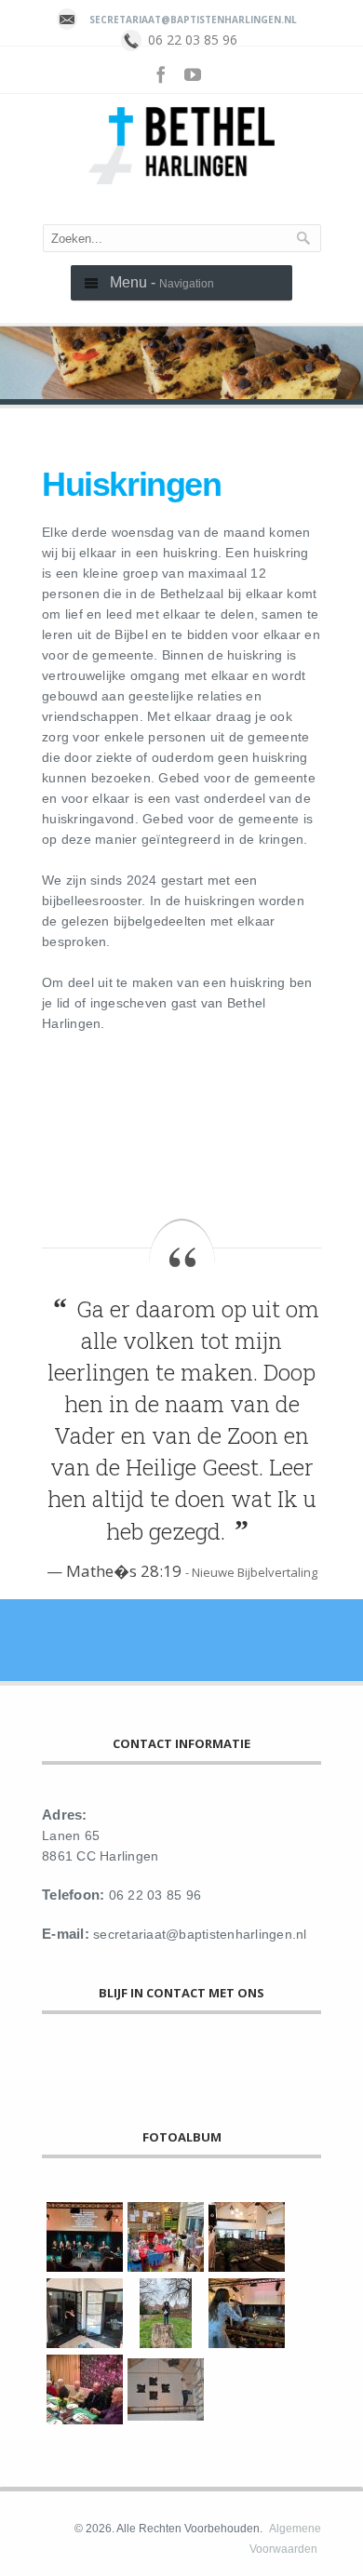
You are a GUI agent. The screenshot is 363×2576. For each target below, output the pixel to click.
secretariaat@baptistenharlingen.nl (193, 20)
